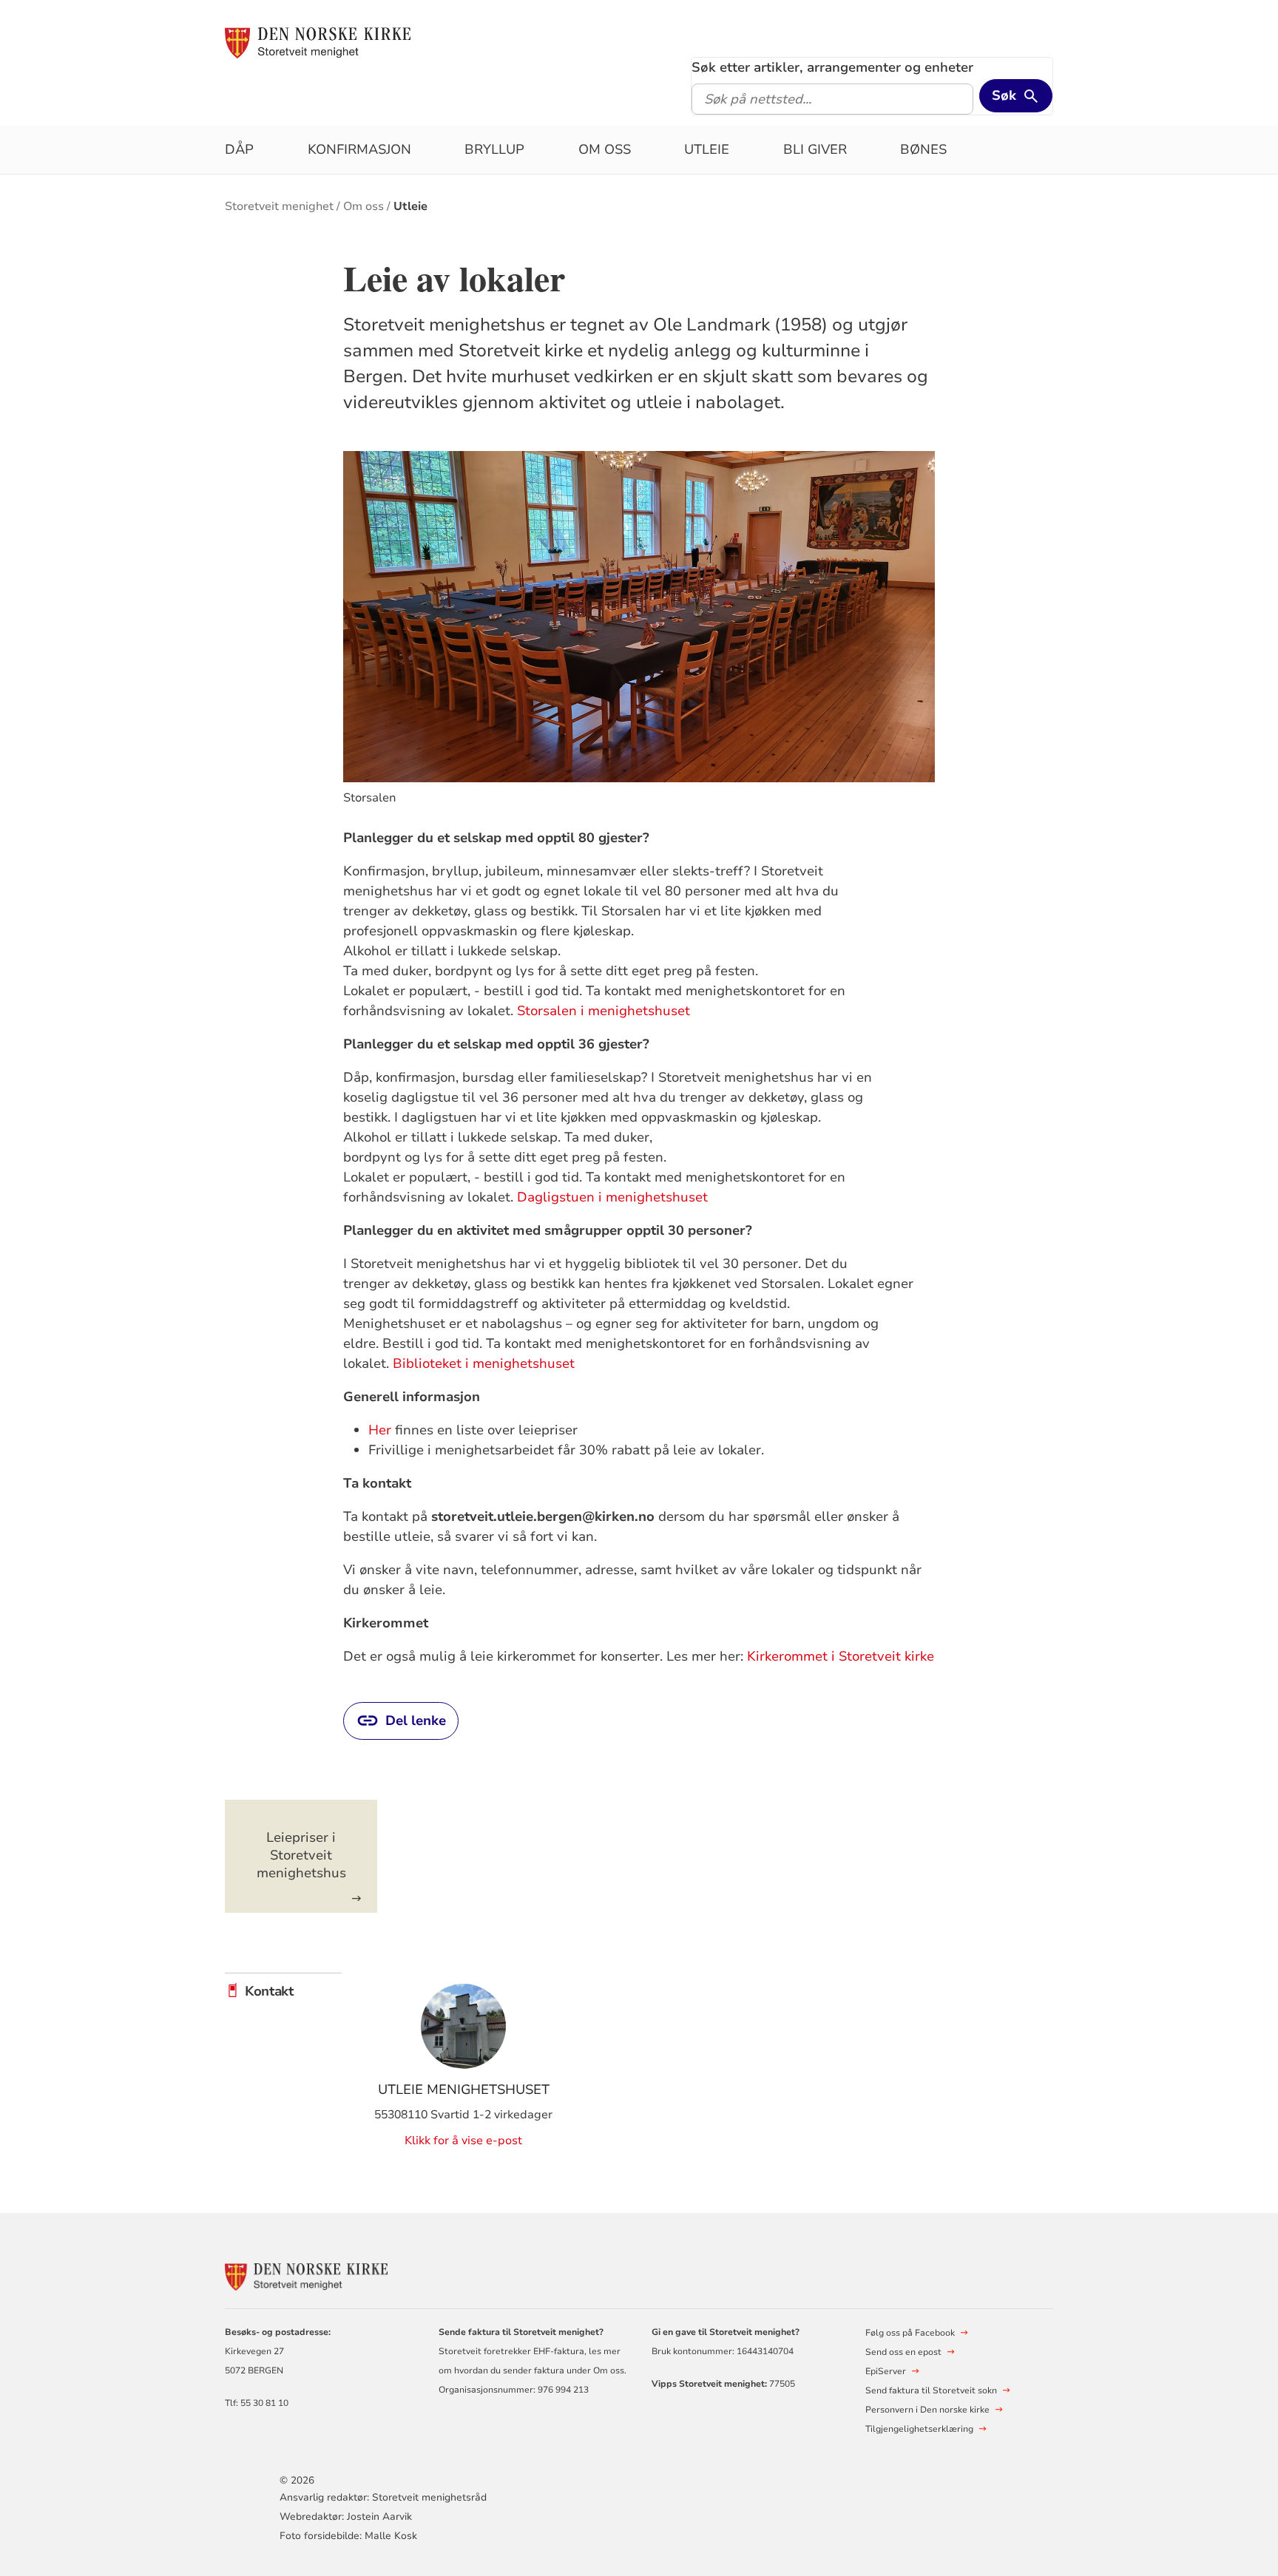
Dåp (239, 149)
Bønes (923, 149)
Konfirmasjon (359, 149)
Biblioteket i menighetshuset (484, 1363)
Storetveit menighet (279, 206)
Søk (1004, 95)
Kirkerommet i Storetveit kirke (841, 1656)
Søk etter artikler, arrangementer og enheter (832, 67)
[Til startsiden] (318, 42)
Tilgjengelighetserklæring (919, 2429)
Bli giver (815, 149)
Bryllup (494, 149)
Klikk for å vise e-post (463, 2141)
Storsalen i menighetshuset (603, 1011)
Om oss (605, 149)
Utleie (707, 149)
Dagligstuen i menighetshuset (612, 1197)
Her (380, 1430)
